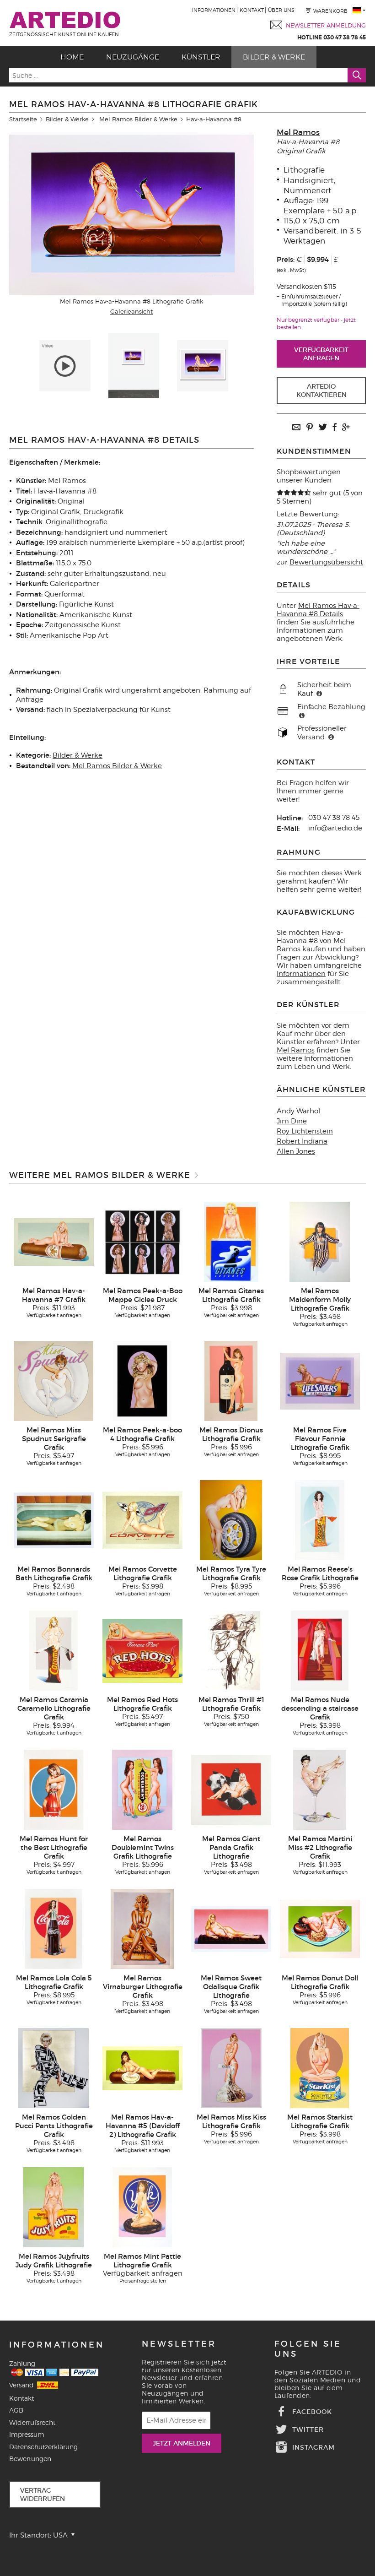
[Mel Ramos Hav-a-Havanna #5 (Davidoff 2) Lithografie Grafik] (142, 2068)
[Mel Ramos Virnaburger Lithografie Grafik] (142, 1929)
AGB (16, 2410)
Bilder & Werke (274, 57)
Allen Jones (296, 1151)
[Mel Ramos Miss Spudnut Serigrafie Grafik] (54, 1381)
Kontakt (252, 10)
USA (61, 2535)
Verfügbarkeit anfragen (321, 354)
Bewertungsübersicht (326, 562)
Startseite (23, 119)
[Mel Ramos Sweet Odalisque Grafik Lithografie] (231, 1929)
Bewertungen (30, 2459)
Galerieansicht (131, 311)
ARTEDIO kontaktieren (321, 390)
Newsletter (179, 2344)
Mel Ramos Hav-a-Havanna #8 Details (318, 610)
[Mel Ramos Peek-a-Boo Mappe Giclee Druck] (142, 1242)
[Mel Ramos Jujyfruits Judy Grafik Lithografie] (53, 2207)
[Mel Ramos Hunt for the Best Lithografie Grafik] (54, 1790)
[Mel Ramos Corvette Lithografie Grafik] (142, 1520)
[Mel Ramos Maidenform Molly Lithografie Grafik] (319, 1242)
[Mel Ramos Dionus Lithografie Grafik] (231, 1381)
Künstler (201, 57)
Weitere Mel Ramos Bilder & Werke (100, 1175)
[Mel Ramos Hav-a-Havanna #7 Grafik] (54, 1242)
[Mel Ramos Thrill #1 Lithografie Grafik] (231, 1650)
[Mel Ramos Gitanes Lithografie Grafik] (231, 1242)
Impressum (27, 2434)
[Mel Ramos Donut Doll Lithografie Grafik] (320, 1929)
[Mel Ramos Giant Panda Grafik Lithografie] (231, 1790)
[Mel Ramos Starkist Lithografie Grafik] (320, 2068)
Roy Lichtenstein (305, 1131)
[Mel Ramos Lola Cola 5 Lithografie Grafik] (54, 1929)
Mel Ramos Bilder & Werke (138, 119)
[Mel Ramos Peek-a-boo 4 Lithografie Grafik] (142, 1381)
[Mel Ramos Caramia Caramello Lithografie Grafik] (54, 1650)
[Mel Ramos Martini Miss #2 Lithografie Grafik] (320, 1790)
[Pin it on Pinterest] (310, 428)
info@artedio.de (335, 828)
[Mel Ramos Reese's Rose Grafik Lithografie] (320, 1520)
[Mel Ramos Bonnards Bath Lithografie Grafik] (54, 1520)
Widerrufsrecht (32, 2422)
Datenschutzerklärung (43, 2447)
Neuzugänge (133, 57)
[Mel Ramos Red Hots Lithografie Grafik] (142, 1650)
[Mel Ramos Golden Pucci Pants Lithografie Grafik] (53, 2068)
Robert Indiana (302, 1141)
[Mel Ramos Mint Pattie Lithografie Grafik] (142, 2207)
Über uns (281, 10)
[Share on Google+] (346, 428)
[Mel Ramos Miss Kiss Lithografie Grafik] (231, 2068)
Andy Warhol (298, 1111)
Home (72, 57)
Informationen (214, 10)
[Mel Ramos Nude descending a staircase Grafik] (320, 1650)
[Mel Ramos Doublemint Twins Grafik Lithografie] (142, 1790)
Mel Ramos (298, 133)
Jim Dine (292, 1121)
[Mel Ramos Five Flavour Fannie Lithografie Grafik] (320, 1381)
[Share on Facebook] (334, 428)
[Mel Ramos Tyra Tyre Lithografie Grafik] (231, 1520)
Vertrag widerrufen (43, 2495)
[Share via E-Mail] (296, 428)
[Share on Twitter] (323, 428)
